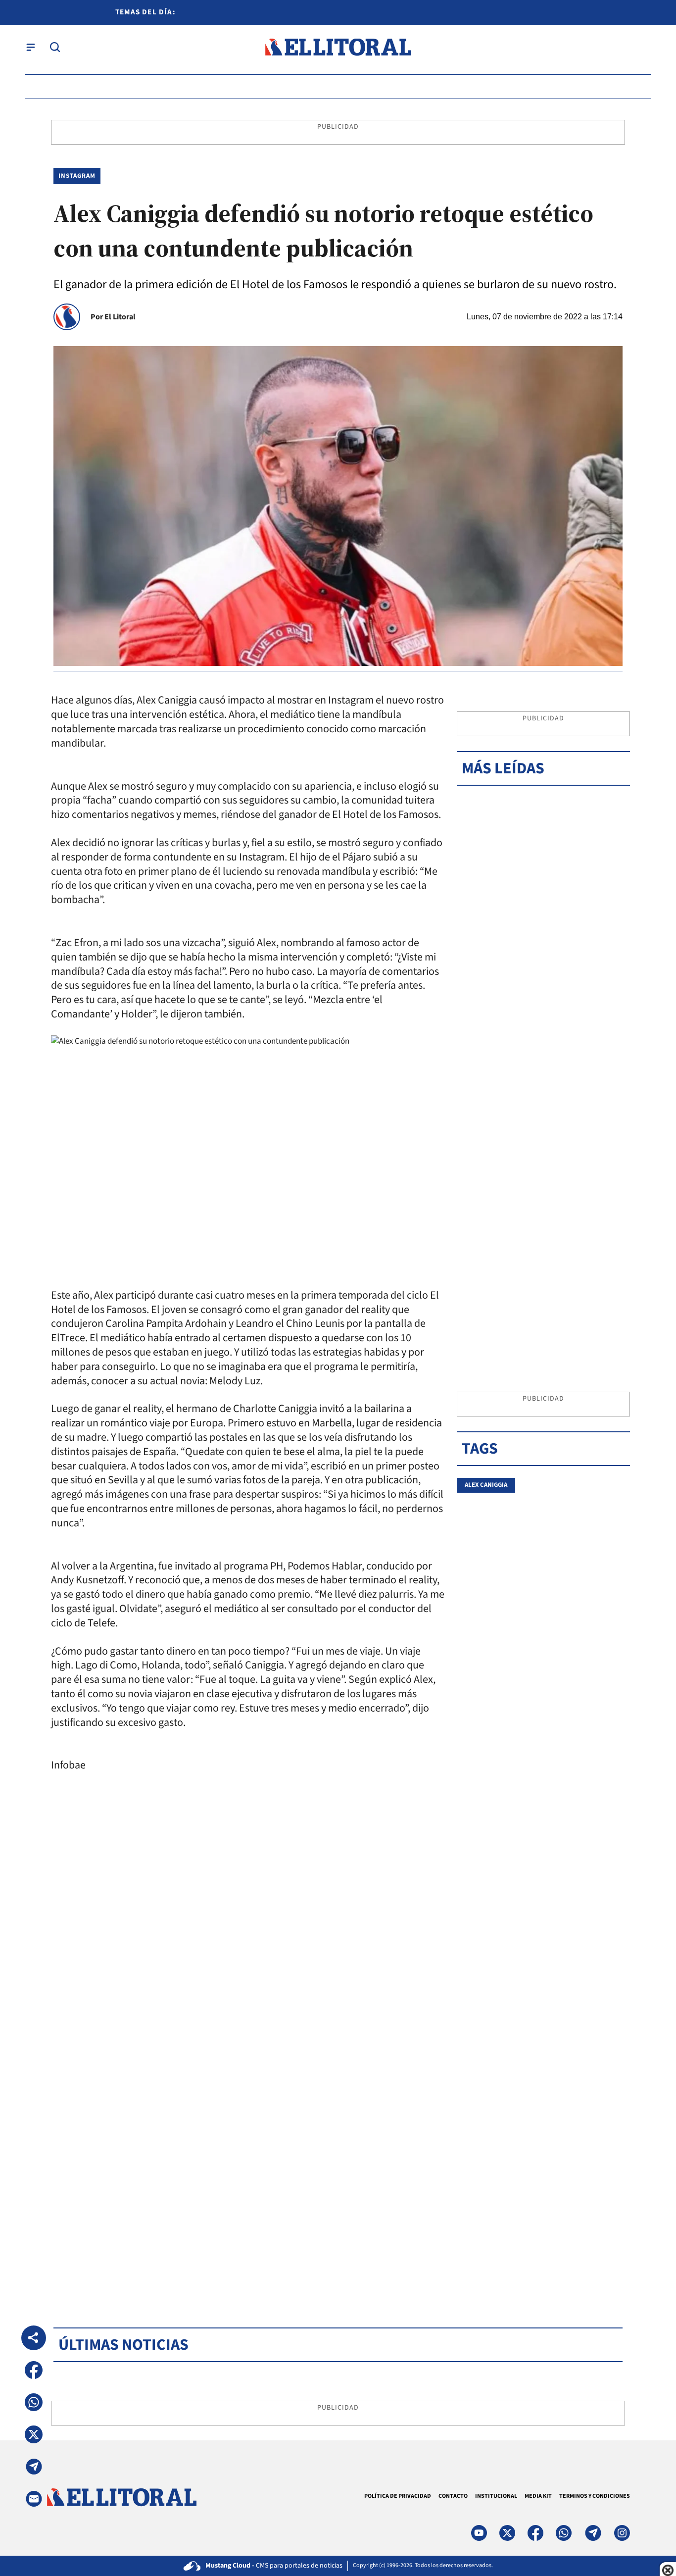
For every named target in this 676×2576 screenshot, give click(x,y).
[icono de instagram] (622, 2533)
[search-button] (55, 47)
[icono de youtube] (479, 2533)
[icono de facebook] (535, 2533)
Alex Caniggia (486, 1485)
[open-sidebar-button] (31, 47)
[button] (34, 2370)
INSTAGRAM (77, 176)
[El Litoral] (338, 47)
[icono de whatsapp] (564, 2533)
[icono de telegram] (593, 2533)
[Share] (34, 2338)
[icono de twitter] (507, 2533)
